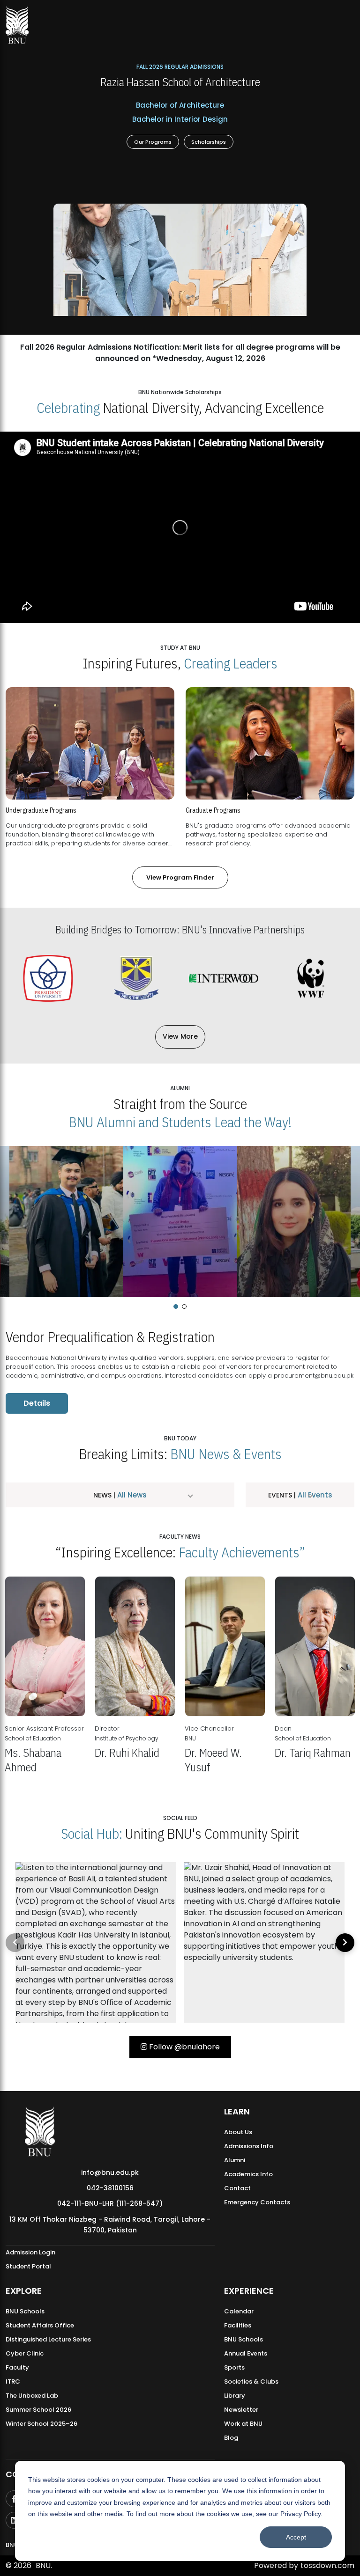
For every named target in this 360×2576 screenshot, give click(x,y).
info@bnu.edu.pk (110, 2172)
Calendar (239, 2311)
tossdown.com (327, 2565)
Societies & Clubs (251, 2382)
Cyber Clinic (25, 2353)
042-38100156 (110, 2188)
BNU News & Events (226, 1454)
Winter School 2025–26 (41, 2424)
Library (235, 2396)
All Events (314, 1495)
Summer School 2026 (38, 2410)
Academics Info (248, 2174)
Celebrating (68, 407)
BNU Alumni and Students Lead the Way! (180, 1122)
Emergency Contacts (257, 2202)
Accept (296, 2537)
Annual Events (246, 2353)
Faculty (17, 2367)
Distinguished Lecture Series (48, 2339)
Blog (231, 2438)
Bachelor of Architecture (180, 105)
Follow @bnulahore (184, 2047)
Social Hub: (92, 1833)
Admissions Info (249, 2146)
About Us (238, 2132)
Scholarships (209, 142)
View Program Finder (180, 877)
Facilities (238, 2325)
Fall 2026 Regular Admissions (180, 66)
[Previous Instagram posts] (15, 1943)
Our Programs (153, 142)
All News (131, 1495)
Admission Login (30, 2252)
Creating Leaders (231, 663)
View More (180, 1036)
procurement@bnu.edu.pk (314, 1376)
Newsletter (241, 2410)
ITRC (13, 2382)
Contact (237, 2188)
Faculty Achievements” (242, 1552)
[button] (176, 1306)
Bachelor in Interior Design (180, 119)
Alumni (235, 2160)
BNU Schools (25, 2311)
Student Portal (28, 2266)
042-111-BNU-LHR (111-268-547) (110, 2203)
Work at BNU (243, 2424)
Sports (234, 2367)
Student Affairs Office (40, 2325)
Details (37, 1403)
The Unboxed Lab (32, 2396)
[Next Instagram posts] (345, 1943)
